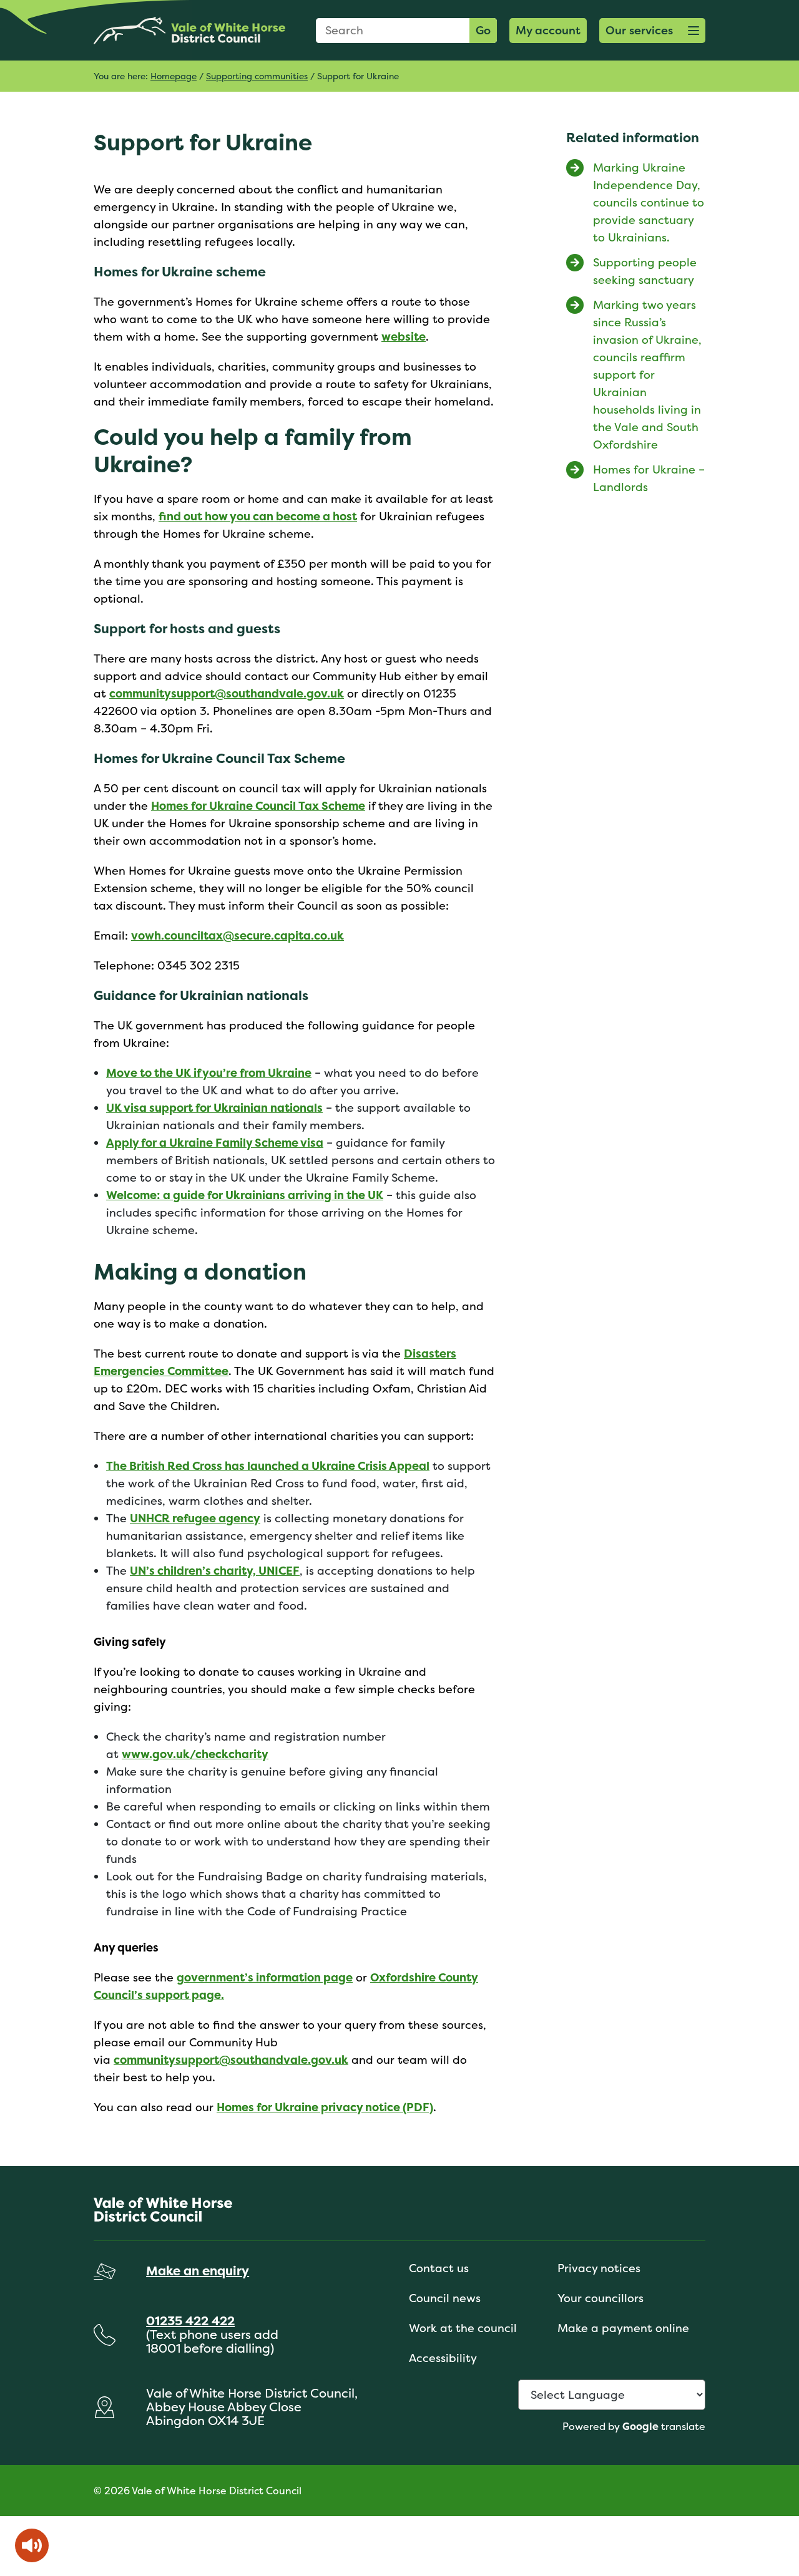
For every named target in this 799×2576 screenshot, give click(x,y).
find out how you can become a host (258, 516)
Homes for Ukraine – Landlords (649, 478)
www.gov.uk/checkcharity (195, 1754)
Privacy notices (599, 2268)
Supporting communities (257, 76)
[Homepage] (189, 30)
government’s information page (265, 1977)
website (404, 337)
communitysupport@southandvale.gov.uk (227, 693)
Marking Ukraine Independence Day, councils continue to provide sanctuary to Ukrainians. (649, 202)
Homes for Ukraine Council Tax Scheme (258, 806)
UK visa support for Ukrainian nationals (214, 1108)
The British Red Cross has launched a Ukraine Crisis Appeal (268, 1466)
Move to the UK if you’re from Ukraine (209, 1073)
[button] (652, 31)
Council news (445, 2298)
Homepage (174, 76)
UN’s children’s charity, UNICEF (215, 1571)
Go (483, 30)
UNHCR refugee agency (195, 1518)
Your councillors (600, 2298)
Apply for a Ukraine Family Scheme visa (215, 1143)
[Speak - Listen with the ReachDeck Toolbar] (32, 2545)
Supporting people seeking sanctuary (645, 271)
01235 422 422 (190, 2321)
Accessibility (443, 2358)
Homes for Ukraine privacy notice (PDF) (325, 2107)
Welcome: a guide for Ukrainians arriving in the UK (245, 1195)
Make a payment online (623, 2328)
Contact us (439, 2268)
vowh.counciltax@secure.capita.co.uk (238, 936)
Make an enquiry (198, 2271)
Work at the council (463, 2328)
